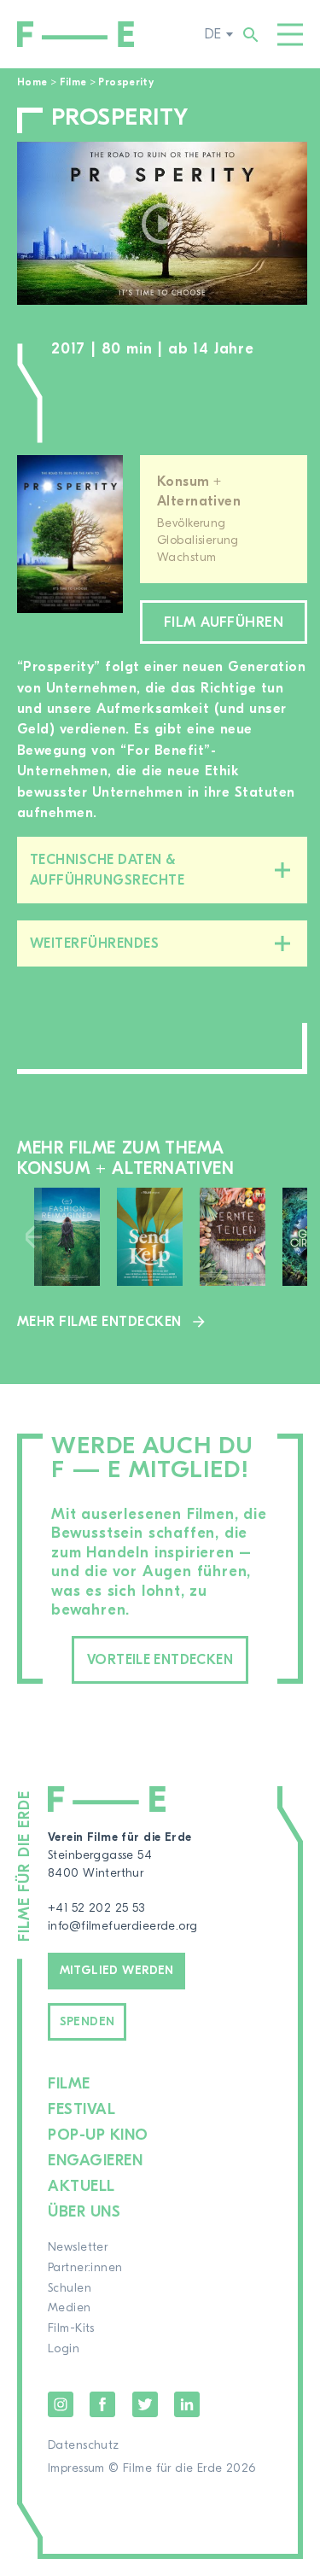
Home (32, 82)
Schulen (70, 2288)
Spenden (87, 2022)
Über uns (84, 2212)
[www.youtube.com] (162, 223)
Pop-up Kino (98, 2135)
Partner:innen (85, 2268)
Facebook (102, 2404)
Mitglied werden (117, 1971)
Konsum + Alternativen (199, 491)
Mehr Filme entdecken (99, 1322)
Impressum (76, 2468)
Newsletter (78, 2247)
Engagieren (95, 2161)
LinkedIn (187, 2404)
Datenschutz (84, 2445)
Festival (81, 2109)
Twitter (145, 2404)
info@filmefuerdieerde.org (123, 1926)
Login (64, 2349)
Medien (70, 2308)
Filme (73, 82)
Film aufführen (224, 622)
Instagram (61, 2404)
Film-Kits (71, 2328)
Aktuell (81, 2186)
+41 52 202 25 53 (96, 1908)
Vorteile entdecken (160, 1660)
